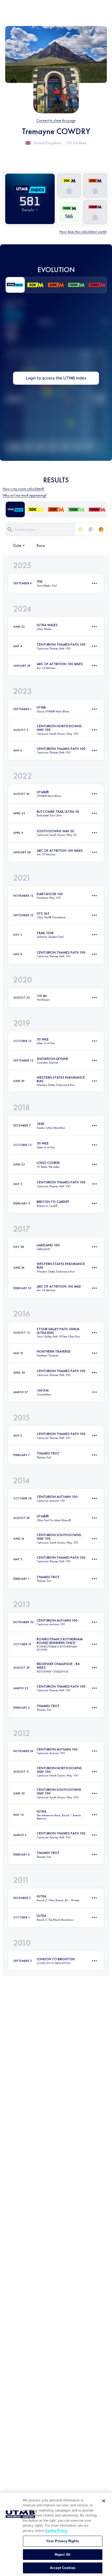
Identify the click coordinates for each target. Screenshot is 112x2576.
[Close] (104, 2501)
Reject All (63, 2555)
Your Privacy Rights (62, 2541)
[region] (56, 2534)
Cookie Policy (56, 2531)
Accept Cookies (63, 2568)
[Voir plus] (94, 583)
